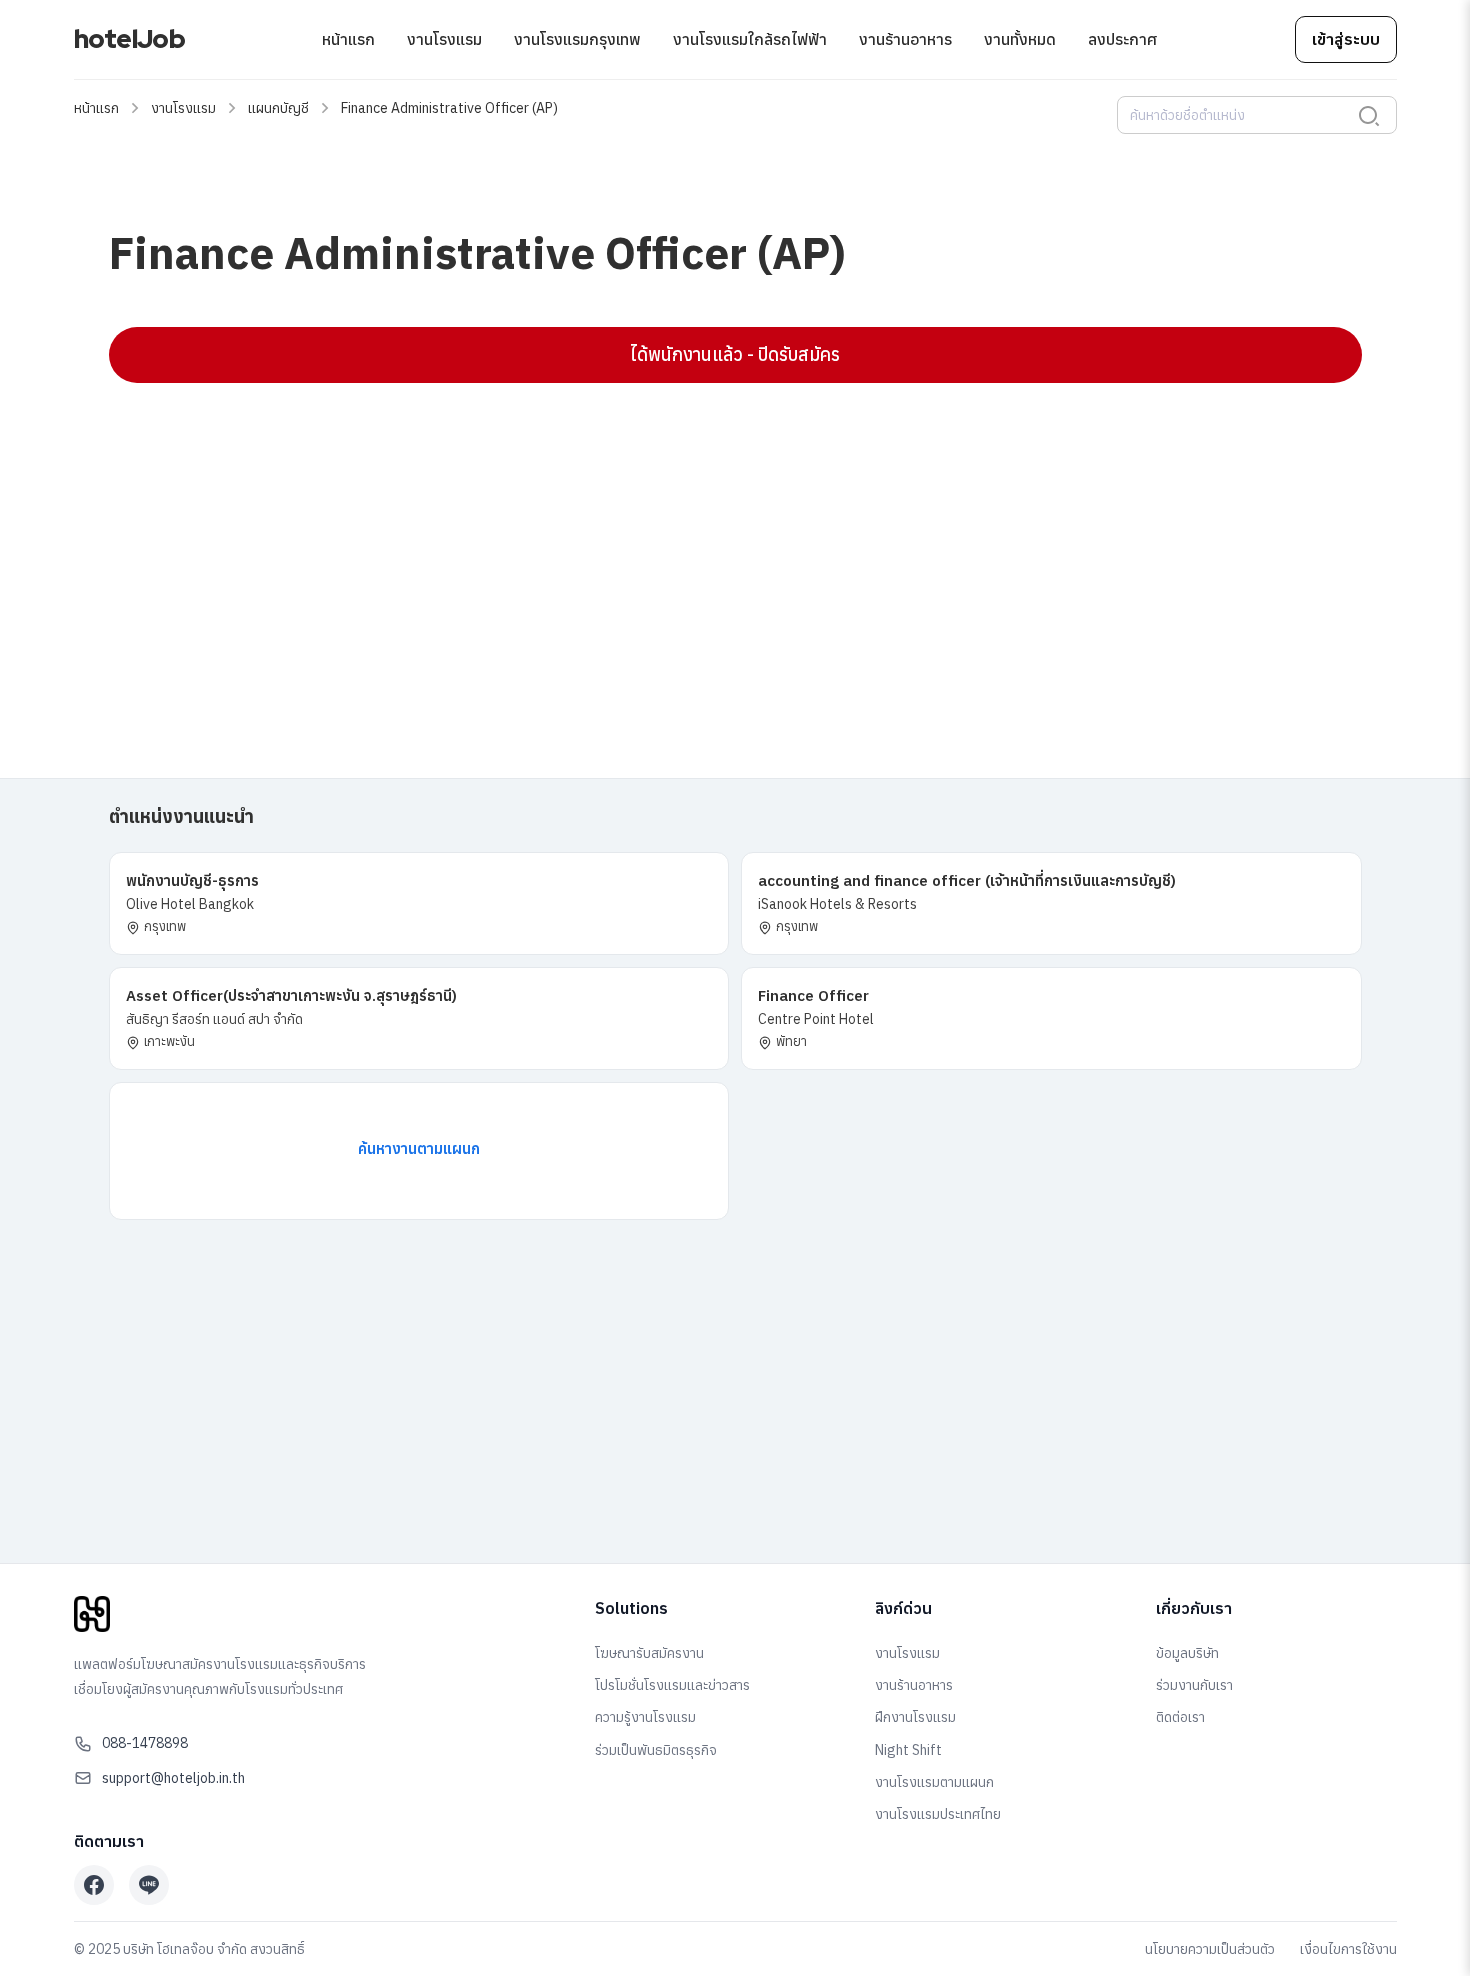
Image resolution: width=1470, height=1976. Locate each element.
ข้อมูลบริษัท (1187, 1653)
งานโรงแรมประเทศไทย (938, 1814)
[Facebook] (94, 1885)
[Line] (149, 1885)
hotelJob (129, 39)
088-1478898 (145, 1743)
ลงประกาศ (1122, 39)
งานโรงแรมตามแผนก (934, 1782)
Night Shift (908, 1750)
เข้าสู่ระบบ (1346, 39)
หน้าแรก (348, 39)
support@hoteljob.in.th (173, 1778)
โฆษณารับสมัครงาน (649, 1653)
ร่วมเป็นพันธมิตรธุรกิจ (656, 1750)
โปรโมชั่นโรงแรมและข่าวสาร (672, 1685)
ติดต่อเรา (1180, 1717)
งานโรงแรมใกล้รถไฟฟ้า (750, 39)
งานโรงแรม (444, 39)
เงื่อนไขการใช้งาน (1348, 1949)
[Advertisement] (709, 543)
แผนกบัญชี (278, 108)
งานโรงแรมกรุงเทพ (577, 39)
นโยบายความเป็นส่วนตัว (1210, 1949)
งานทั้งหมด (1020, 39)
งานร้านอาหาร (905, 39)
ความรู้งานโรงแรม (645, 1717)
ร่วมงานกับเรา (1194, 1685)
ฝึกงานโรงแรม (915, 1717)
